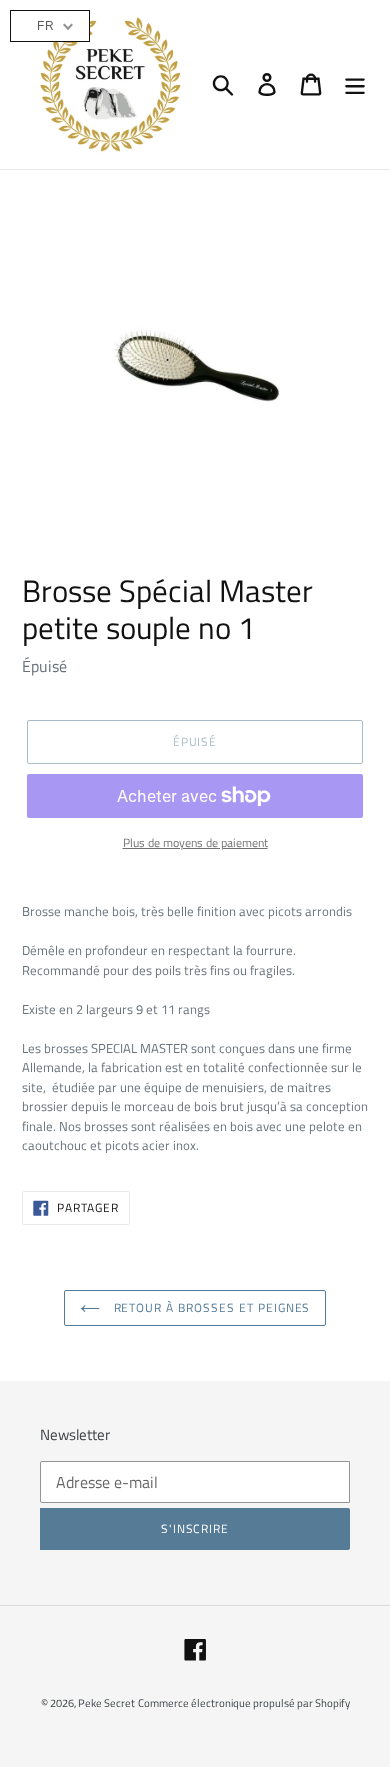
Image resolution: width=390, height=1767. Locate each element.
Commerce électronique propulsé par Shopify (244, 1703)
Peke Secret (106, 1703)
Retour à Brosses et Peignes (210, 1307)
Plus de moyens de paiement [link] (195, 843)
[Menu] (355, 84)
